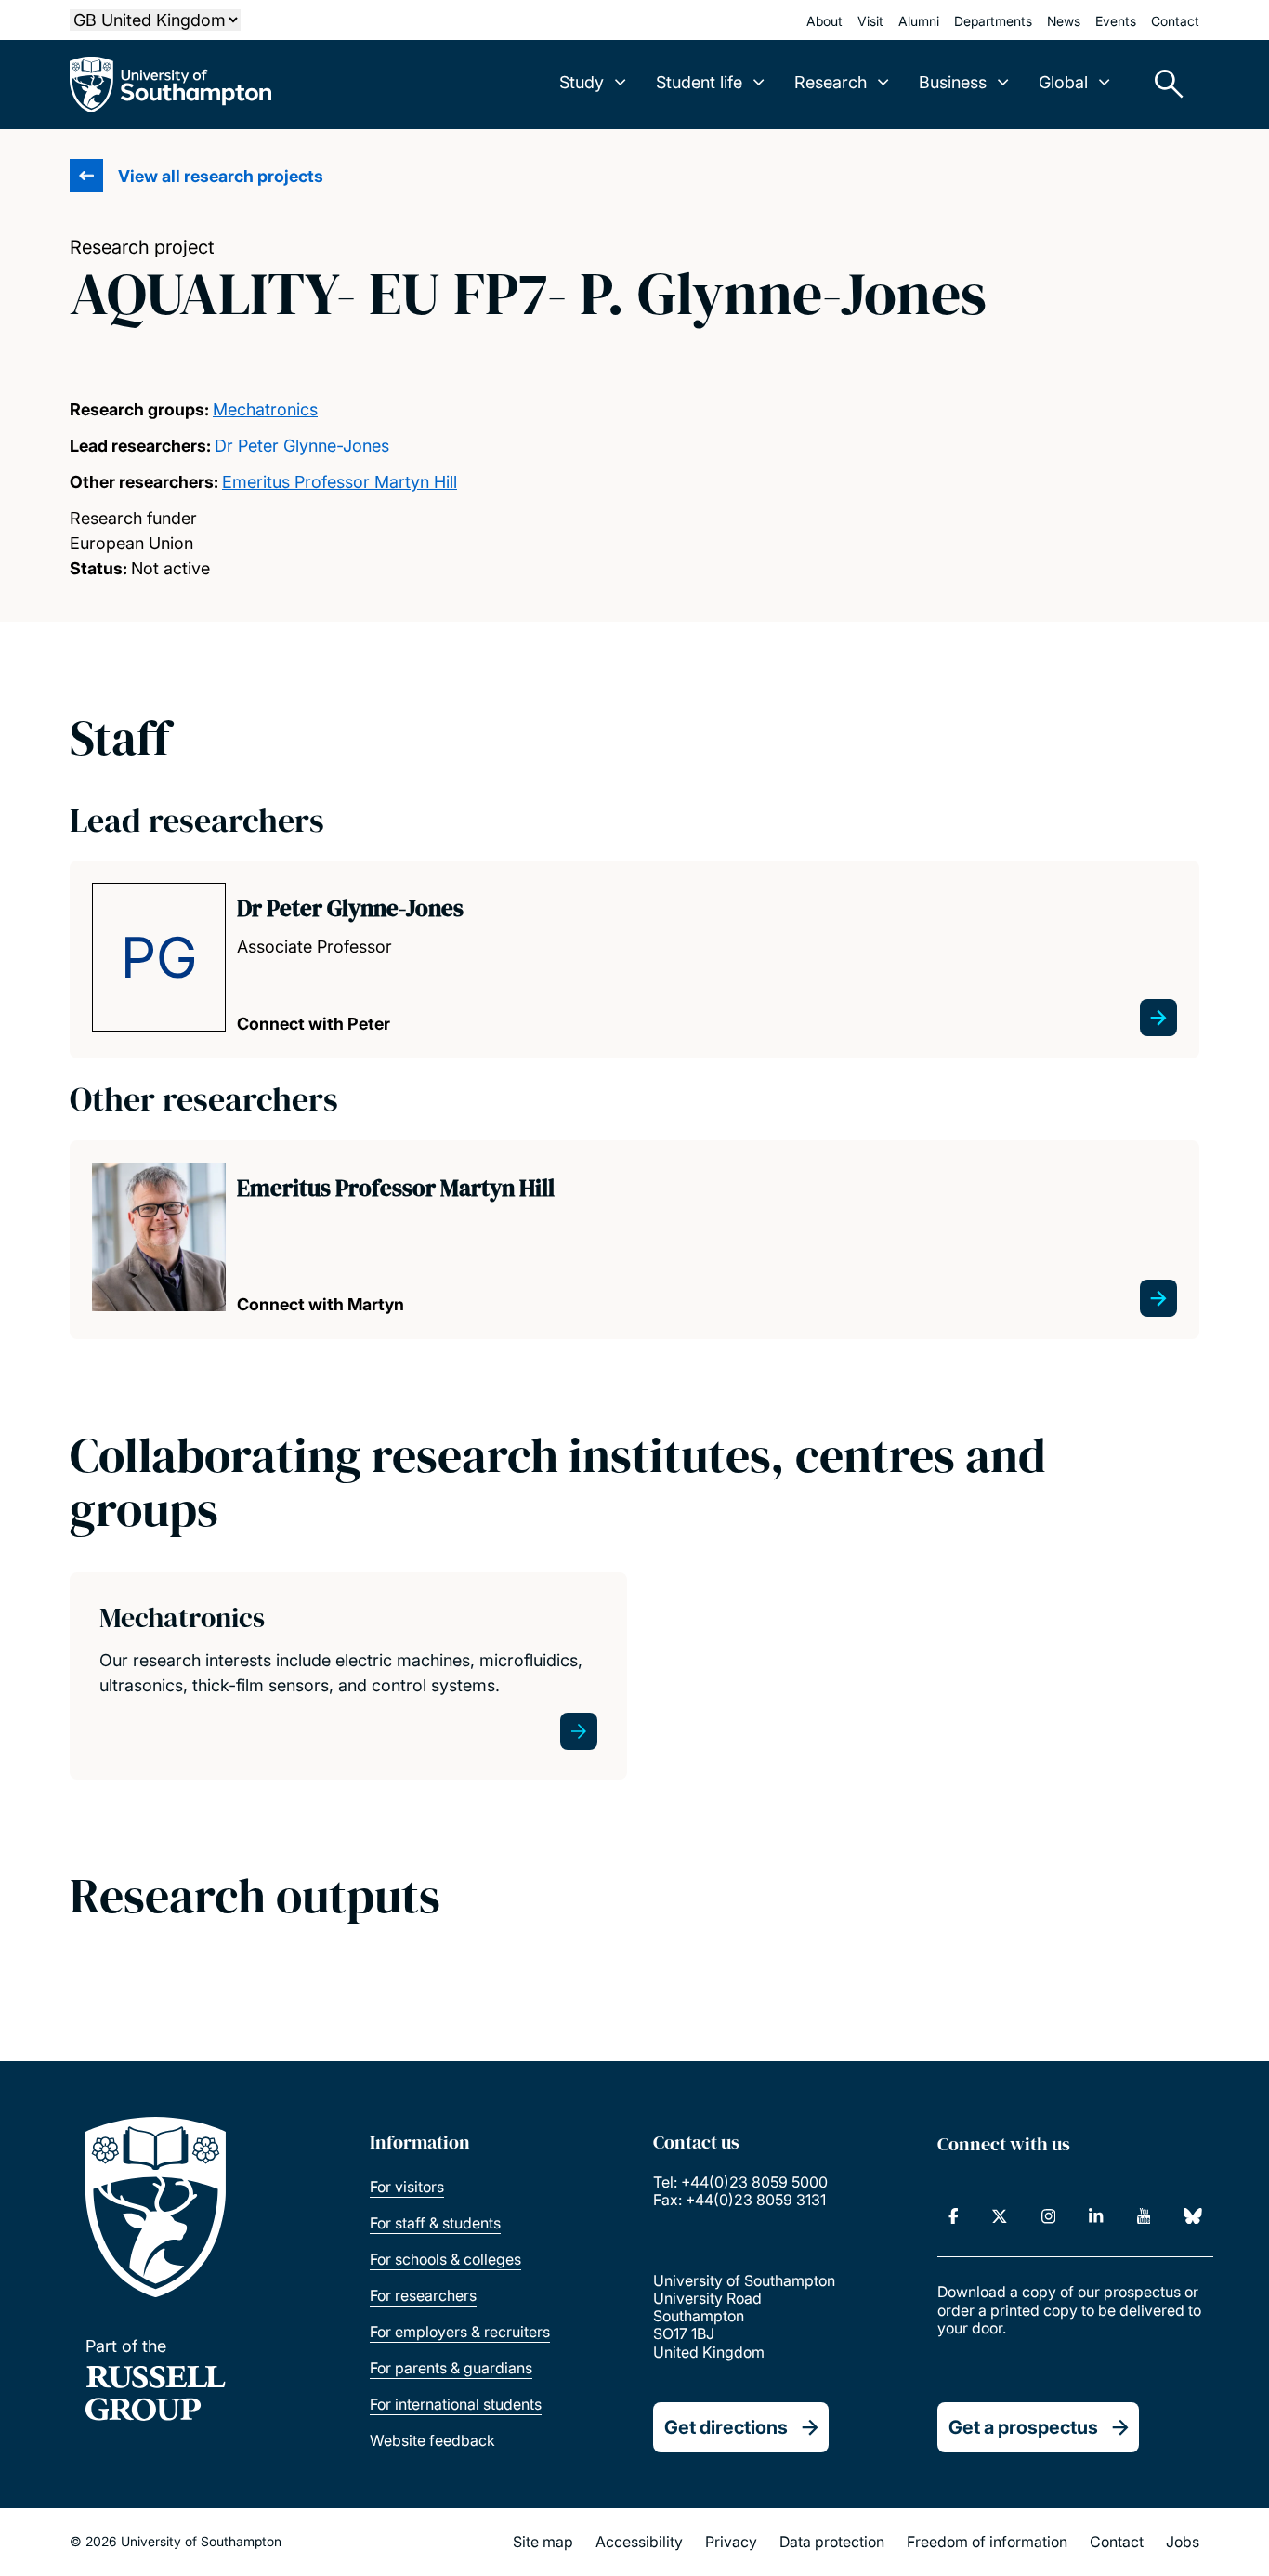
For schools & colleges (445, 2259)
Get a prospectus (1023, 2427)
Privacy (731, 2542)
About (824, 21)
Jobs (1183, 2542)
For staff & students (435, 2223)
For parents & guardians (451, 2368)
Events (1116, 21)
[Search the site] (1162, 85)
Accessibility (639, 2542)
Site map (543, 2542)
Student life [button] (699, 82)
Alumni (919, 21)
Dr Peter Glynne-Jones (302, 446)
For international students (456, 2404)
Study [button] (582, 82)
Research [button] (831, 82)
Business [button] (953, 82)
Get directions (726, 2427)
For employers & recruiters (460, 2332)
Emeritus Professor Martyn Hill (340, 482)
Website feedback (432, 2440)
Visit (870, 21)
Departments (993, 21)
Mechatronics (265, 409)
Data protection (832, 2542)
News (1064, 21)
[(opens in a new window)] (954, 2216)
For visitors (407, 2187)
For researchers (423, 2295)
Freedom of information (987, 2542)
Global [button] (1063, 82)
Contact (1175, 21)
